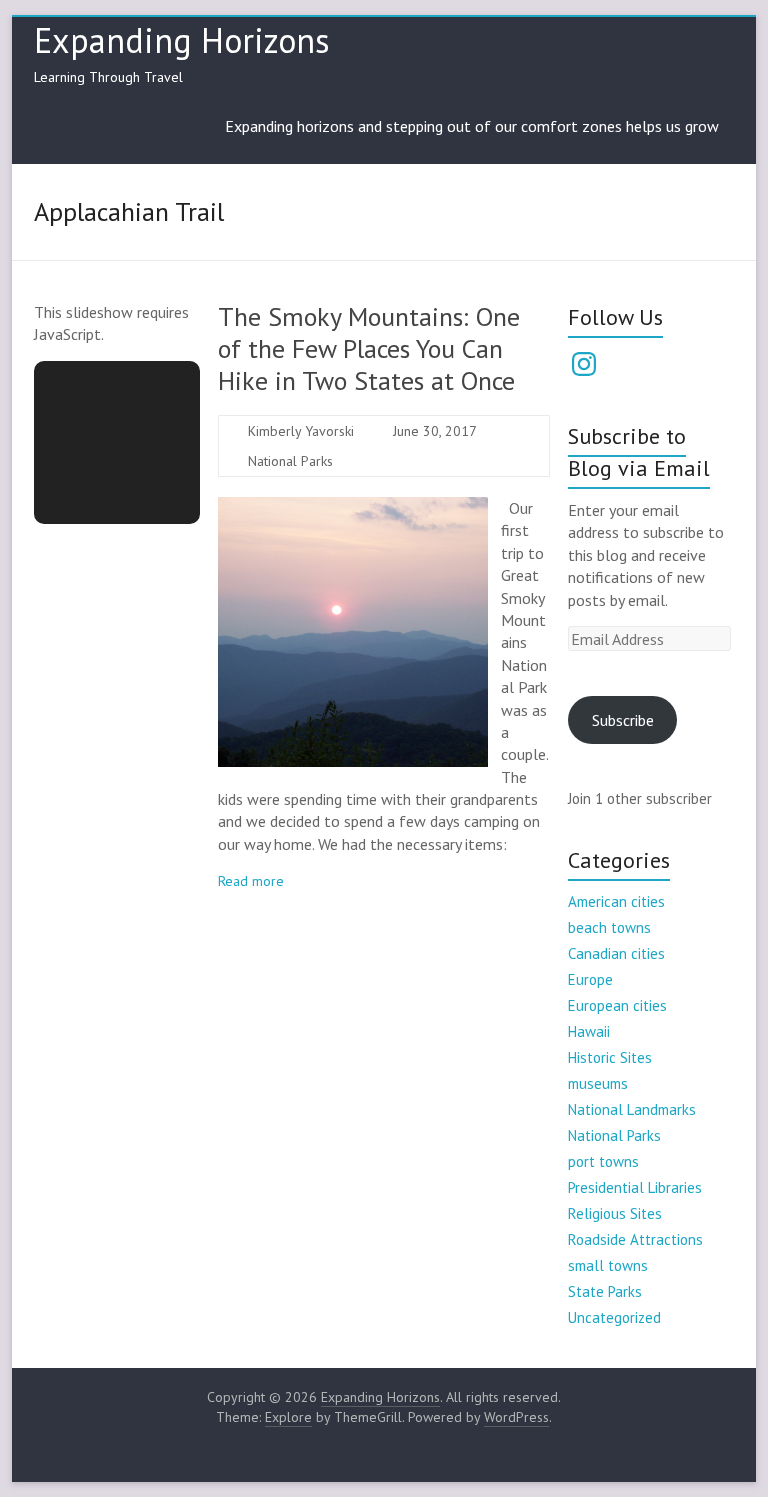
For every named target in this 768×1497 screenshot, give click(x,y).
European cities (617, 1005)
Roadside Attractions (635, 1239)
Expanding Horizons (182, 40)
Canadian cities (616, 953)
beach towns (609, 927)
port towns (603, 1161)
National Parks (290, 461)
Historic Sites (610, 1057)
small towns (608, 1265)
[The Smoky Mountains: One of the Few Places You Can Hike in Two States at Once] (353, 507)
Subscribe (623, 720)
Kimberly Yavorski (301, 431)
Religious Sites (615, 1213)
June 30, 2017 (435, 431)
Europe (590, 979)
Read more (251, 881)
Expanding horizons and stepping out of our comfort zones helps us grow (472, 126)
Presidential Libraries (635, 1187)
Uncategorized (614, 1317)
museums (598, 1083)
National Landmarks (632, 1109)
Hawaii (589, 1031)
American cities (616, 901)
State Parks (605, 1291)
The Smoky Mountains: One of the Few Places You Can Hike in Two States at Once (369, 348)
